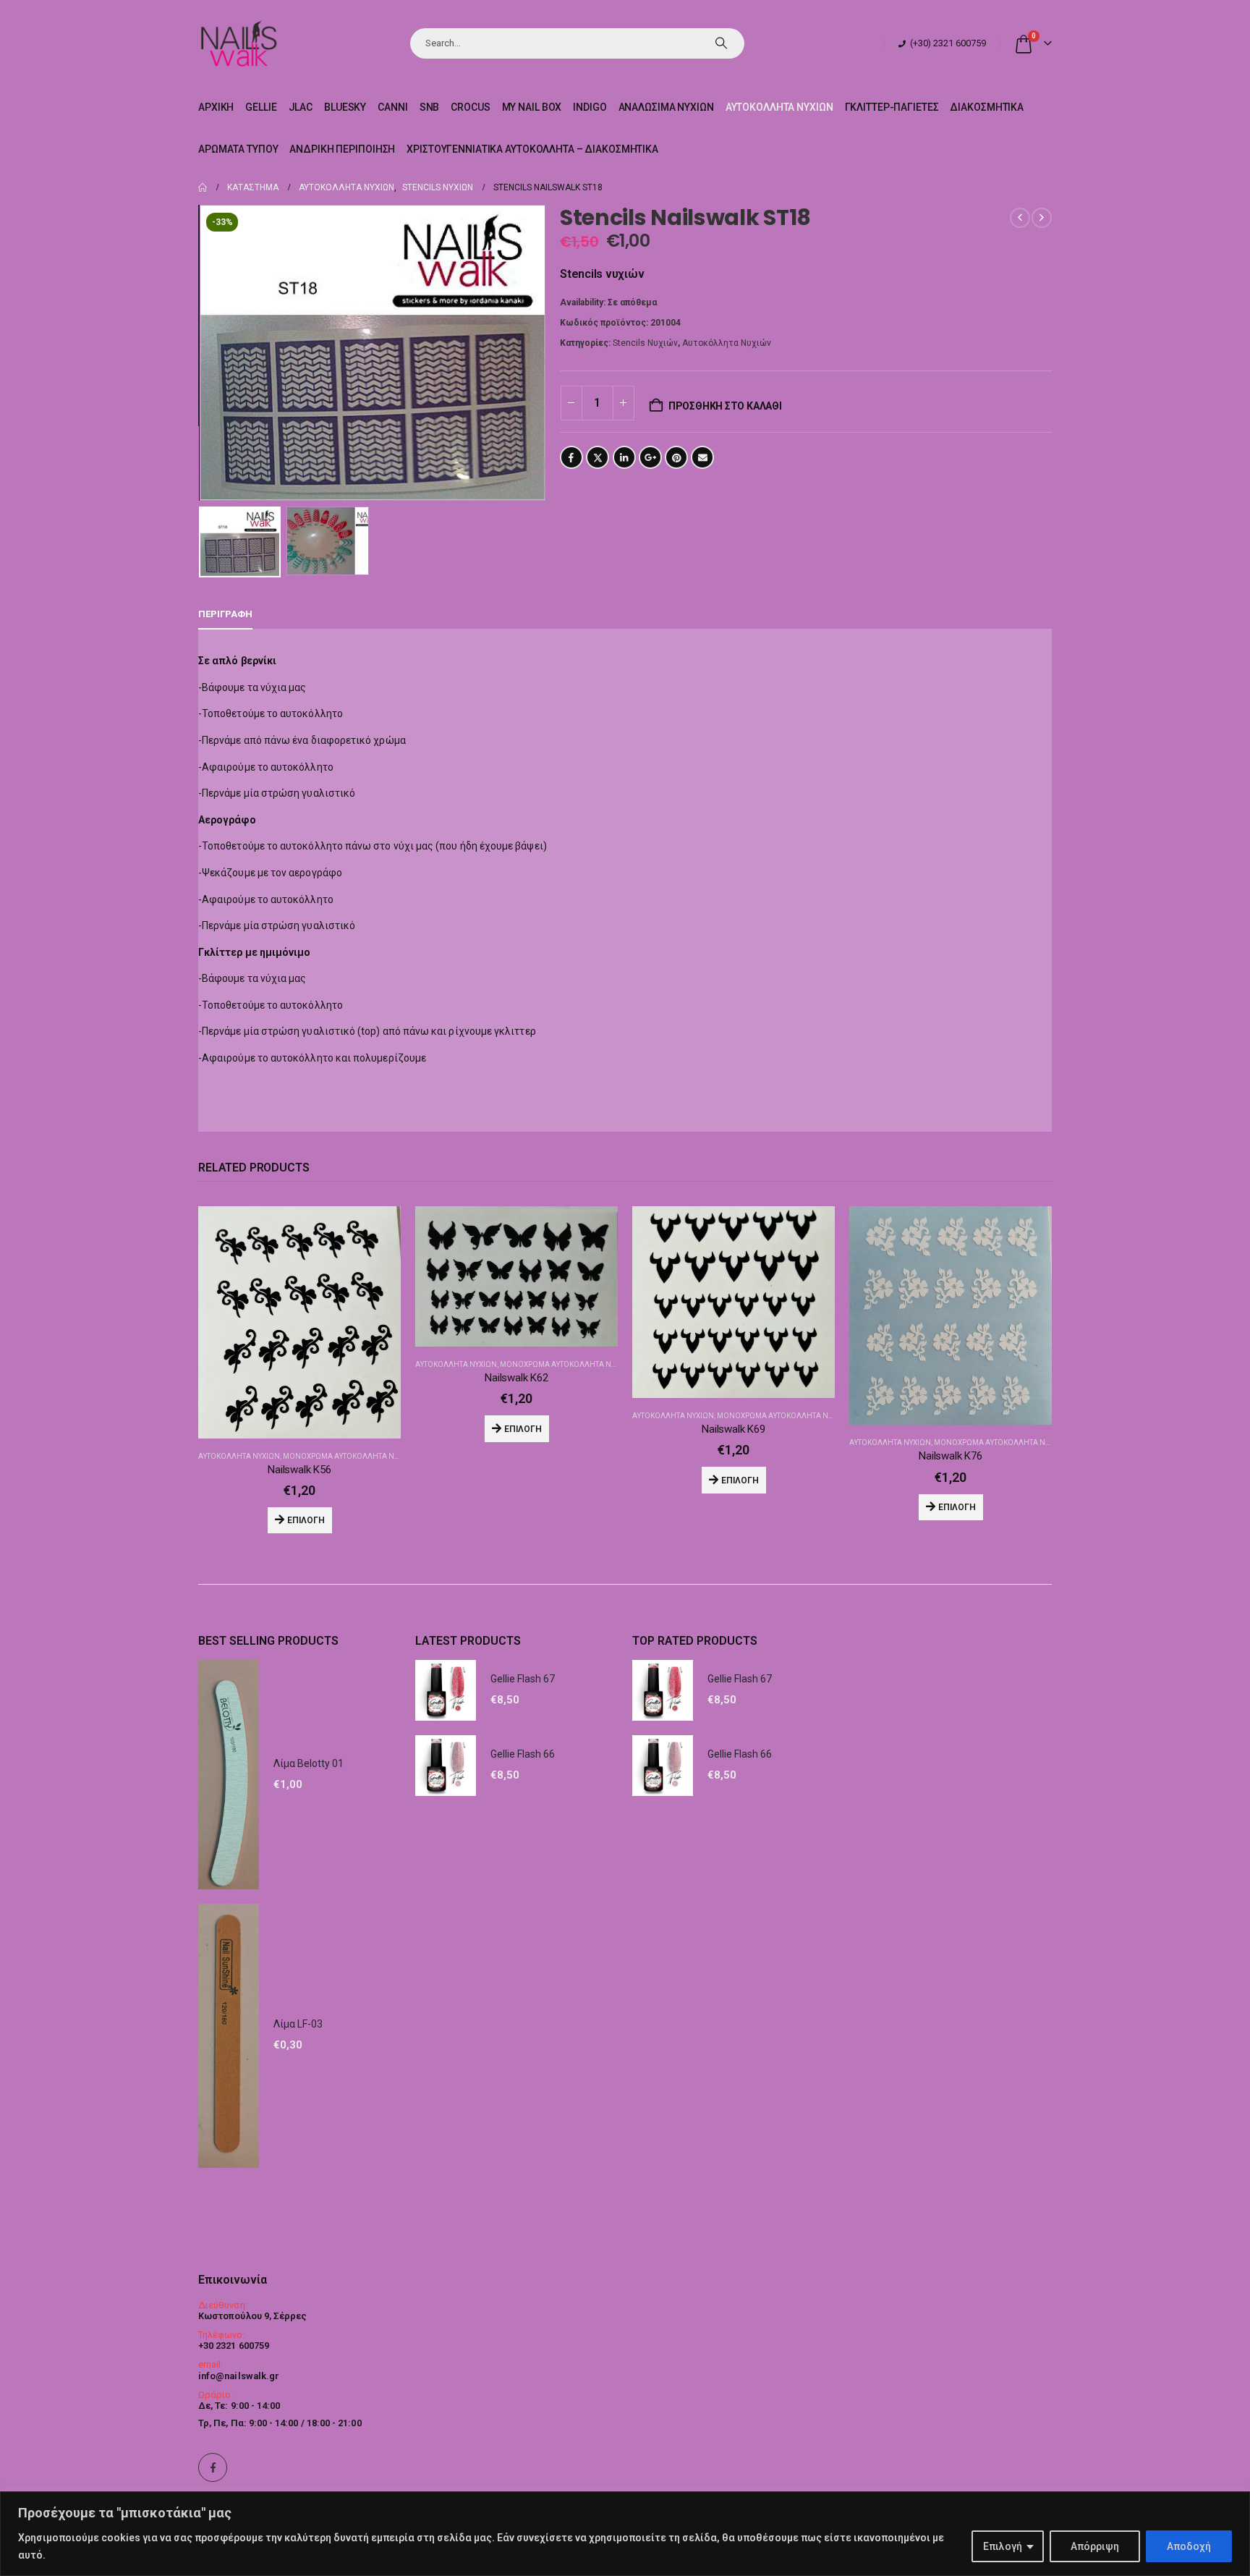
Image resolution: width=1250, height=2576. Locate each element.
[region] (625, 2534)
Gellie (261, 107)
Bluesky (345, 107)
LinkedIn (624, 457)
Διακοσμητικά (987, 107)
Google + (650, 457)
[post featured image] (299, 1322)
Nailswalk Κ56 (299, 1470)
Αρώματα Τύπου (238, 149)
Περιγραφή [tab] (225, 614)
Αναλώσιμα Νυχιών (666, 107)
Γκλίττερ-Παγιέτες (892, 107)
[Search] (721, 43)
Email (702, 457)
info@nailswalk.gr (239, 2376)
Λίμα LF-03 (298, 2024)
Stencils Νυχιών (645, 343)
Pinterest (676, 457)
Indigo (590, 107)
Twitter (598, 457)
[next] (1042, 218)
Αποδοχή (1189, 2546)
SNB (430, 107)
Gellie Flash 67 (523, 1679)
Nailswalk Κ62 (516, 1378)
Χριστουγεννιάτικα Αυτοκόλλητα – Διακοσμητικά (532, 149)
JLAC (301, 107)
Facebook (571, 457)
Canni (392, 107)
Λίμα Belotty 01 (309, 1763)
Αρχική (216, 107)
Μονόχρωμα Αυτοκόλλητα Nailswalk (356, 1456)
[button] (202, 353)
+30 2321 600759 (234, 2346)
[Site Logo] (238, 43)
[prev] (1020, 218)
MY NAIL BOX (532, 107)
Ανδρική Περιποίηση (342, 149)
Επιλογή (1003, 2546)
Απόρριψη (1095, 2546)
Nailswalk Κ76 (951, 1456)
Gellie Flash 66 (523, 1754)
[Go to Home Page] (203, 187)
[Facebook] (213, 2467)
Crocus (470, 107)
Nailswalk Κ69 (734, 1429)
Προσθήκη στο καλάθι (725, 406)
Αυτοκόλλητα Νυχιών (779, 107)
